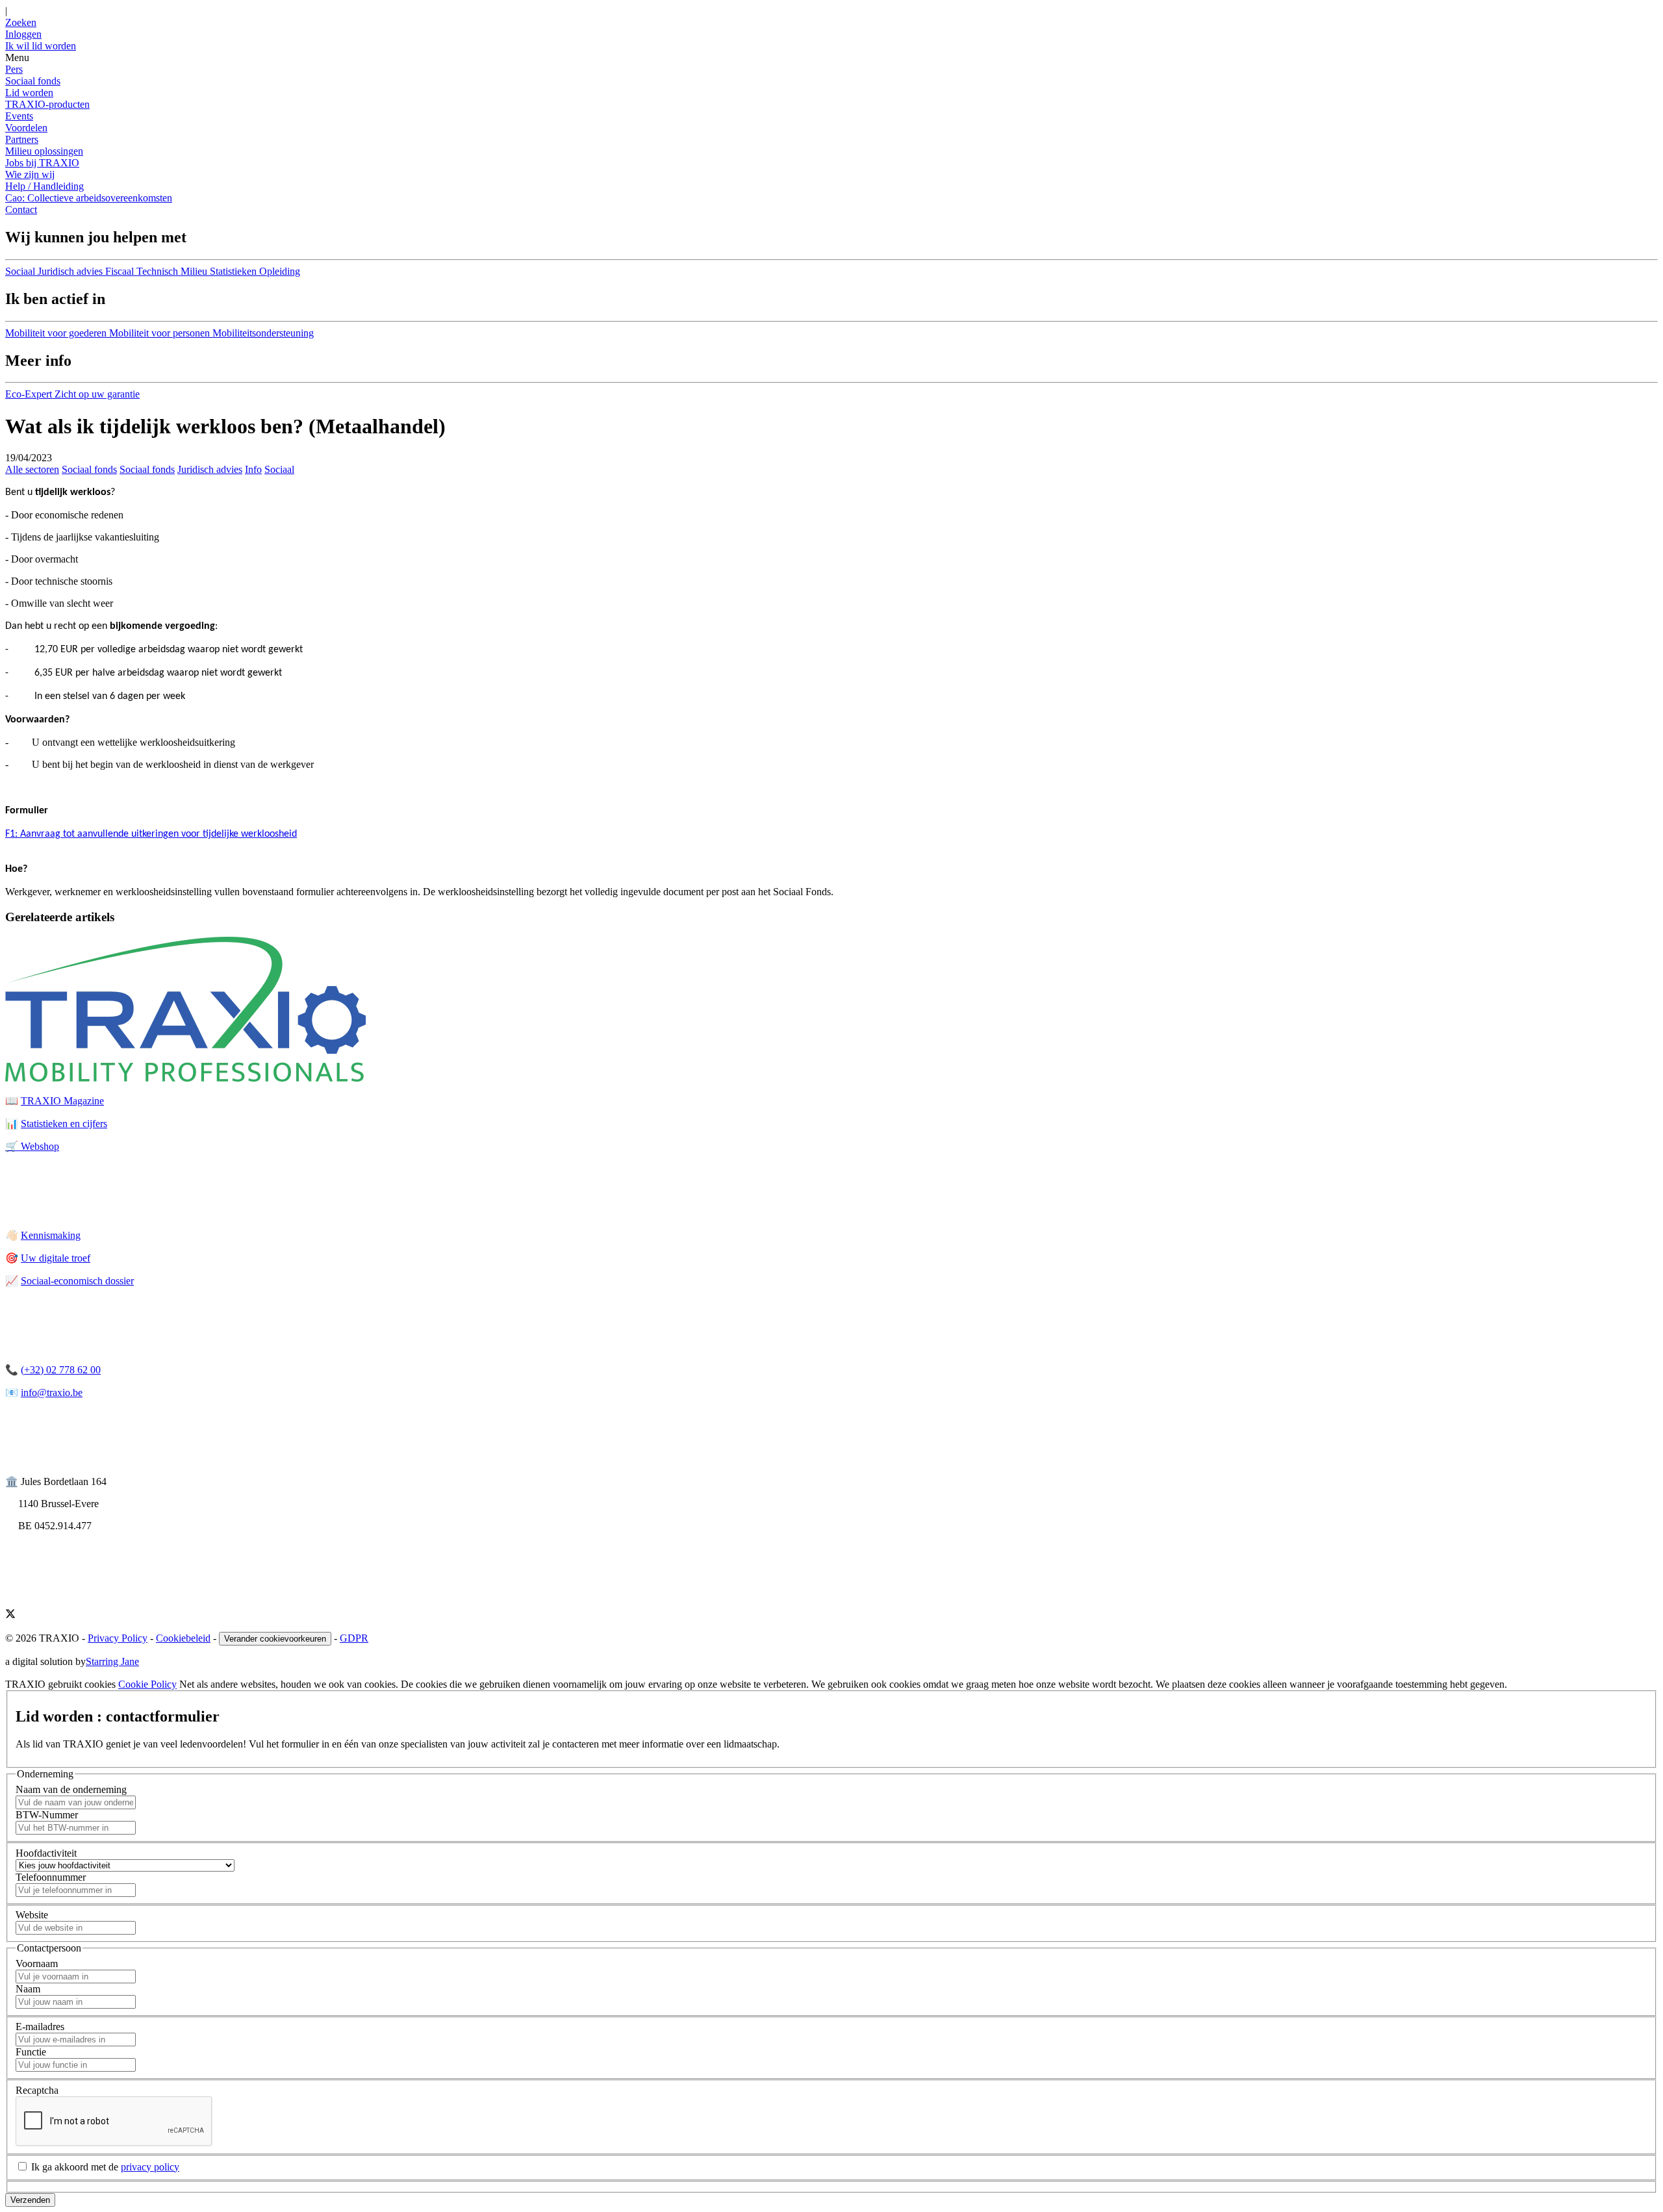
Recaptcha (37, 2090)
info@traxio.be (52, 1392)
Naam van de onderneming (71, 1789)
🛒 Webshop (32, 1146)
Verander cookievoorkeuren (275, 1639)
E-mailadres (40, 2027)
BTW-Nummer (47, 1815)
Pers (14, 69)
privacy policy (150, 2167)
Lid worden (29, 93)
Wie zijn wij (30, 174)
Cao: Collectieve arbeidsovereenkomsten (89, 198)
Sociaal (279, 469)
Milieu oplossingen (44, 151)
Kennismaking (51, 1235)
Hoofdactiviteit (46, 1853)
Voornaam (37, 1964)
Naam (28, 1989)
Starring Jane (112, 1661)
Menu (17, 57)
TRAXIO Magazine (62, 1101)
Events (19, 116)
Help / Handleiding (44, 186)
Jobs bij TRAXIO (42, 163)
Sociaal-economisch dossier (77, 1281)
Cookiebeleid (183, 1638)
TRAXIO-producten (47, 104)
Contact (21, 210)
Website (32, 1915)
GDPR (354, 1638)
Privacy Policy (118, 1638)
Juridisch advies (210, 469)
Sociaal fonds (33, 81)
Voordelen (26, 128)
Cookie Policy (147, 1684)
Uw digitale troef (56, 1258)
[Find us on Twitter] (10, 1615)
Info (253, 469)
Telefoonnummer (51, 1877)
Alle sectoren (32, 469)
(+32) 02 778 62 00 (61, 1370)
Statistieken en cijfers (64, 1124)
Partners (22, 139)
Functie (31, 2052)
